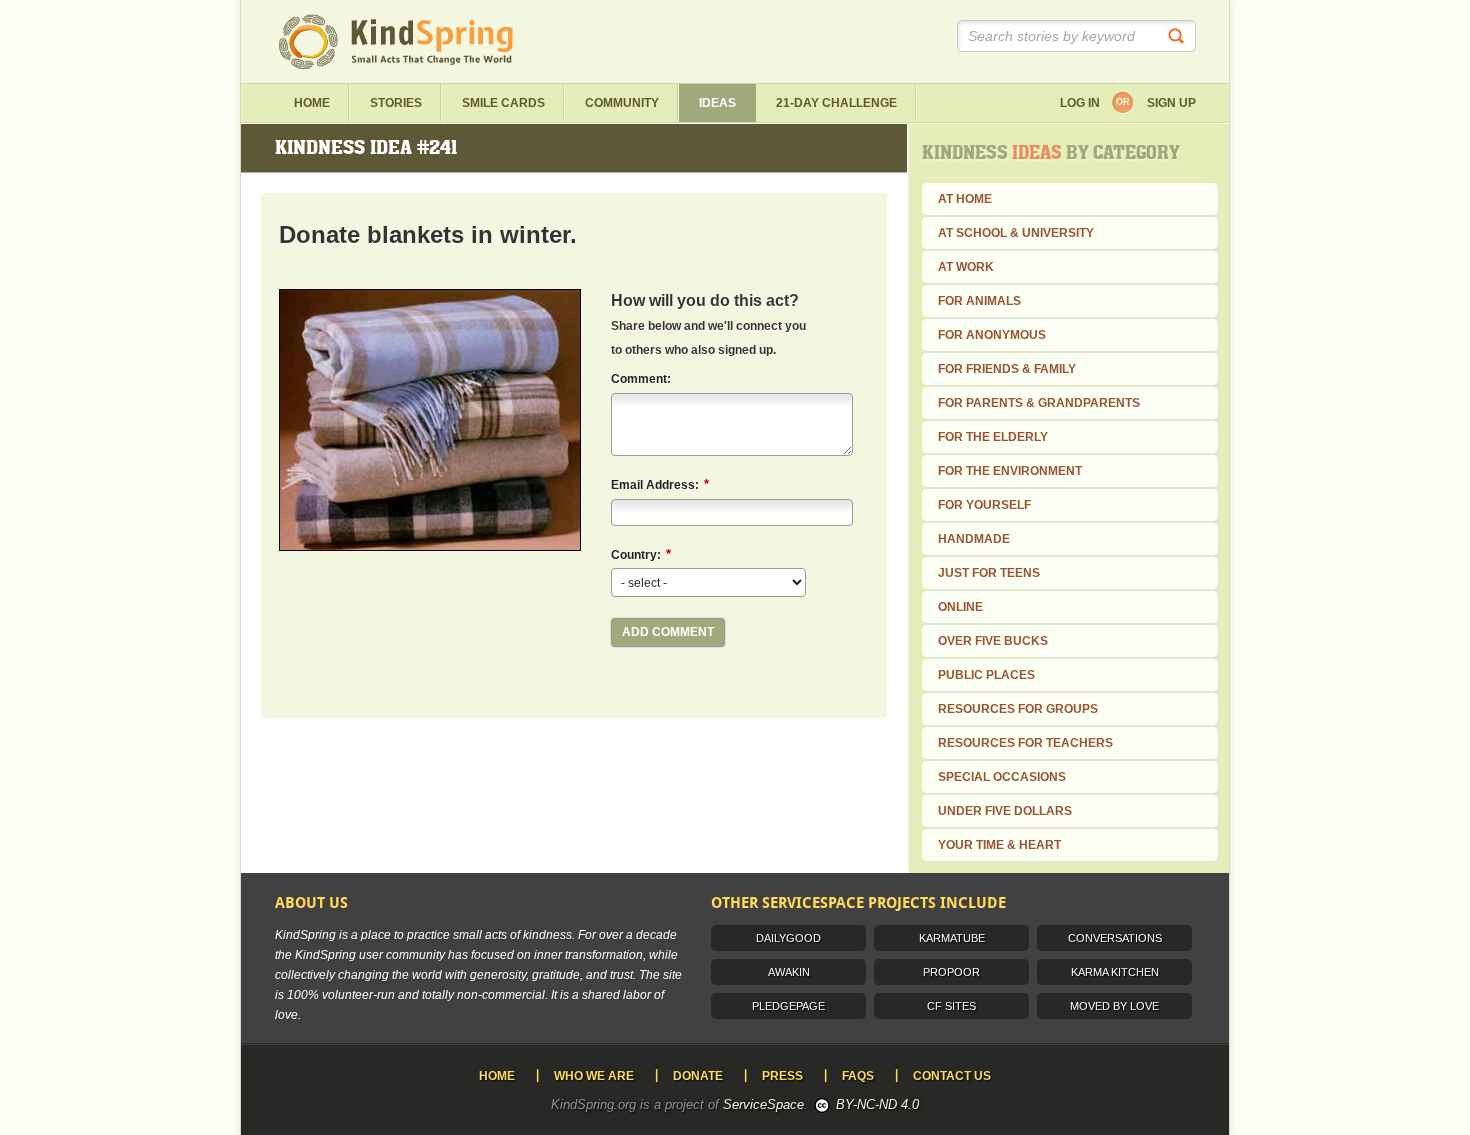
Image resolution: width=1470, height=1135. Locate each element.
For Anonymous (992, 335)
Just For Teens (989, 573)
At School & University (1016, 233)
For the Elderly (993, 437)
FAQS (858, 1076)
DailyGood (788, 938)
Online (960, 607)
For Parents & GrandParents (1039, 403)
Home (312, 103)
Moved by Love (1114, 1006)
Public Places (986, 675)
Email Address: (660, 484)
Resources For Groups (1018, 709)
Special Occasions (1002, 777)
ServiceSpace (763, 1104)
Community (622, 103)
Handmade (974, 539)
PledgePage (788, 1006)
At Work (966, 267)
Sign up (1171, 103)
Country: (641, 554)
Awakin (789, 972)
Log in (1080, 103)
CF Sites (951, 1006)
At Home (965, 199)
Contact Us (952, 1076)
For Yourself (984, 505)
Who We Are (594, 1076)
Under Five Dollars (1005, 811)
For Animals (979, 301)
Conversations (1115, 938)
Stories (396, 103)
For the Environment (1010, 471)
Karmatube (952, 938)
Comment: (641, 379)
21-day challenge (836, 103)
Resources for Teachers (1025, 743)
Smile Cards (503, 103)
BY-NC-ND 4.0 (877, 1104)
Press (782, 1076)
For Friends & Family (1007, 369)
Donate (698, 1076)
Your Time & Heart (999, 845)
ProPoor (951, 972)
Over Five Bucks (993, 641)
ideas (717, 103)
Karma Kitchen (1115, 972)
